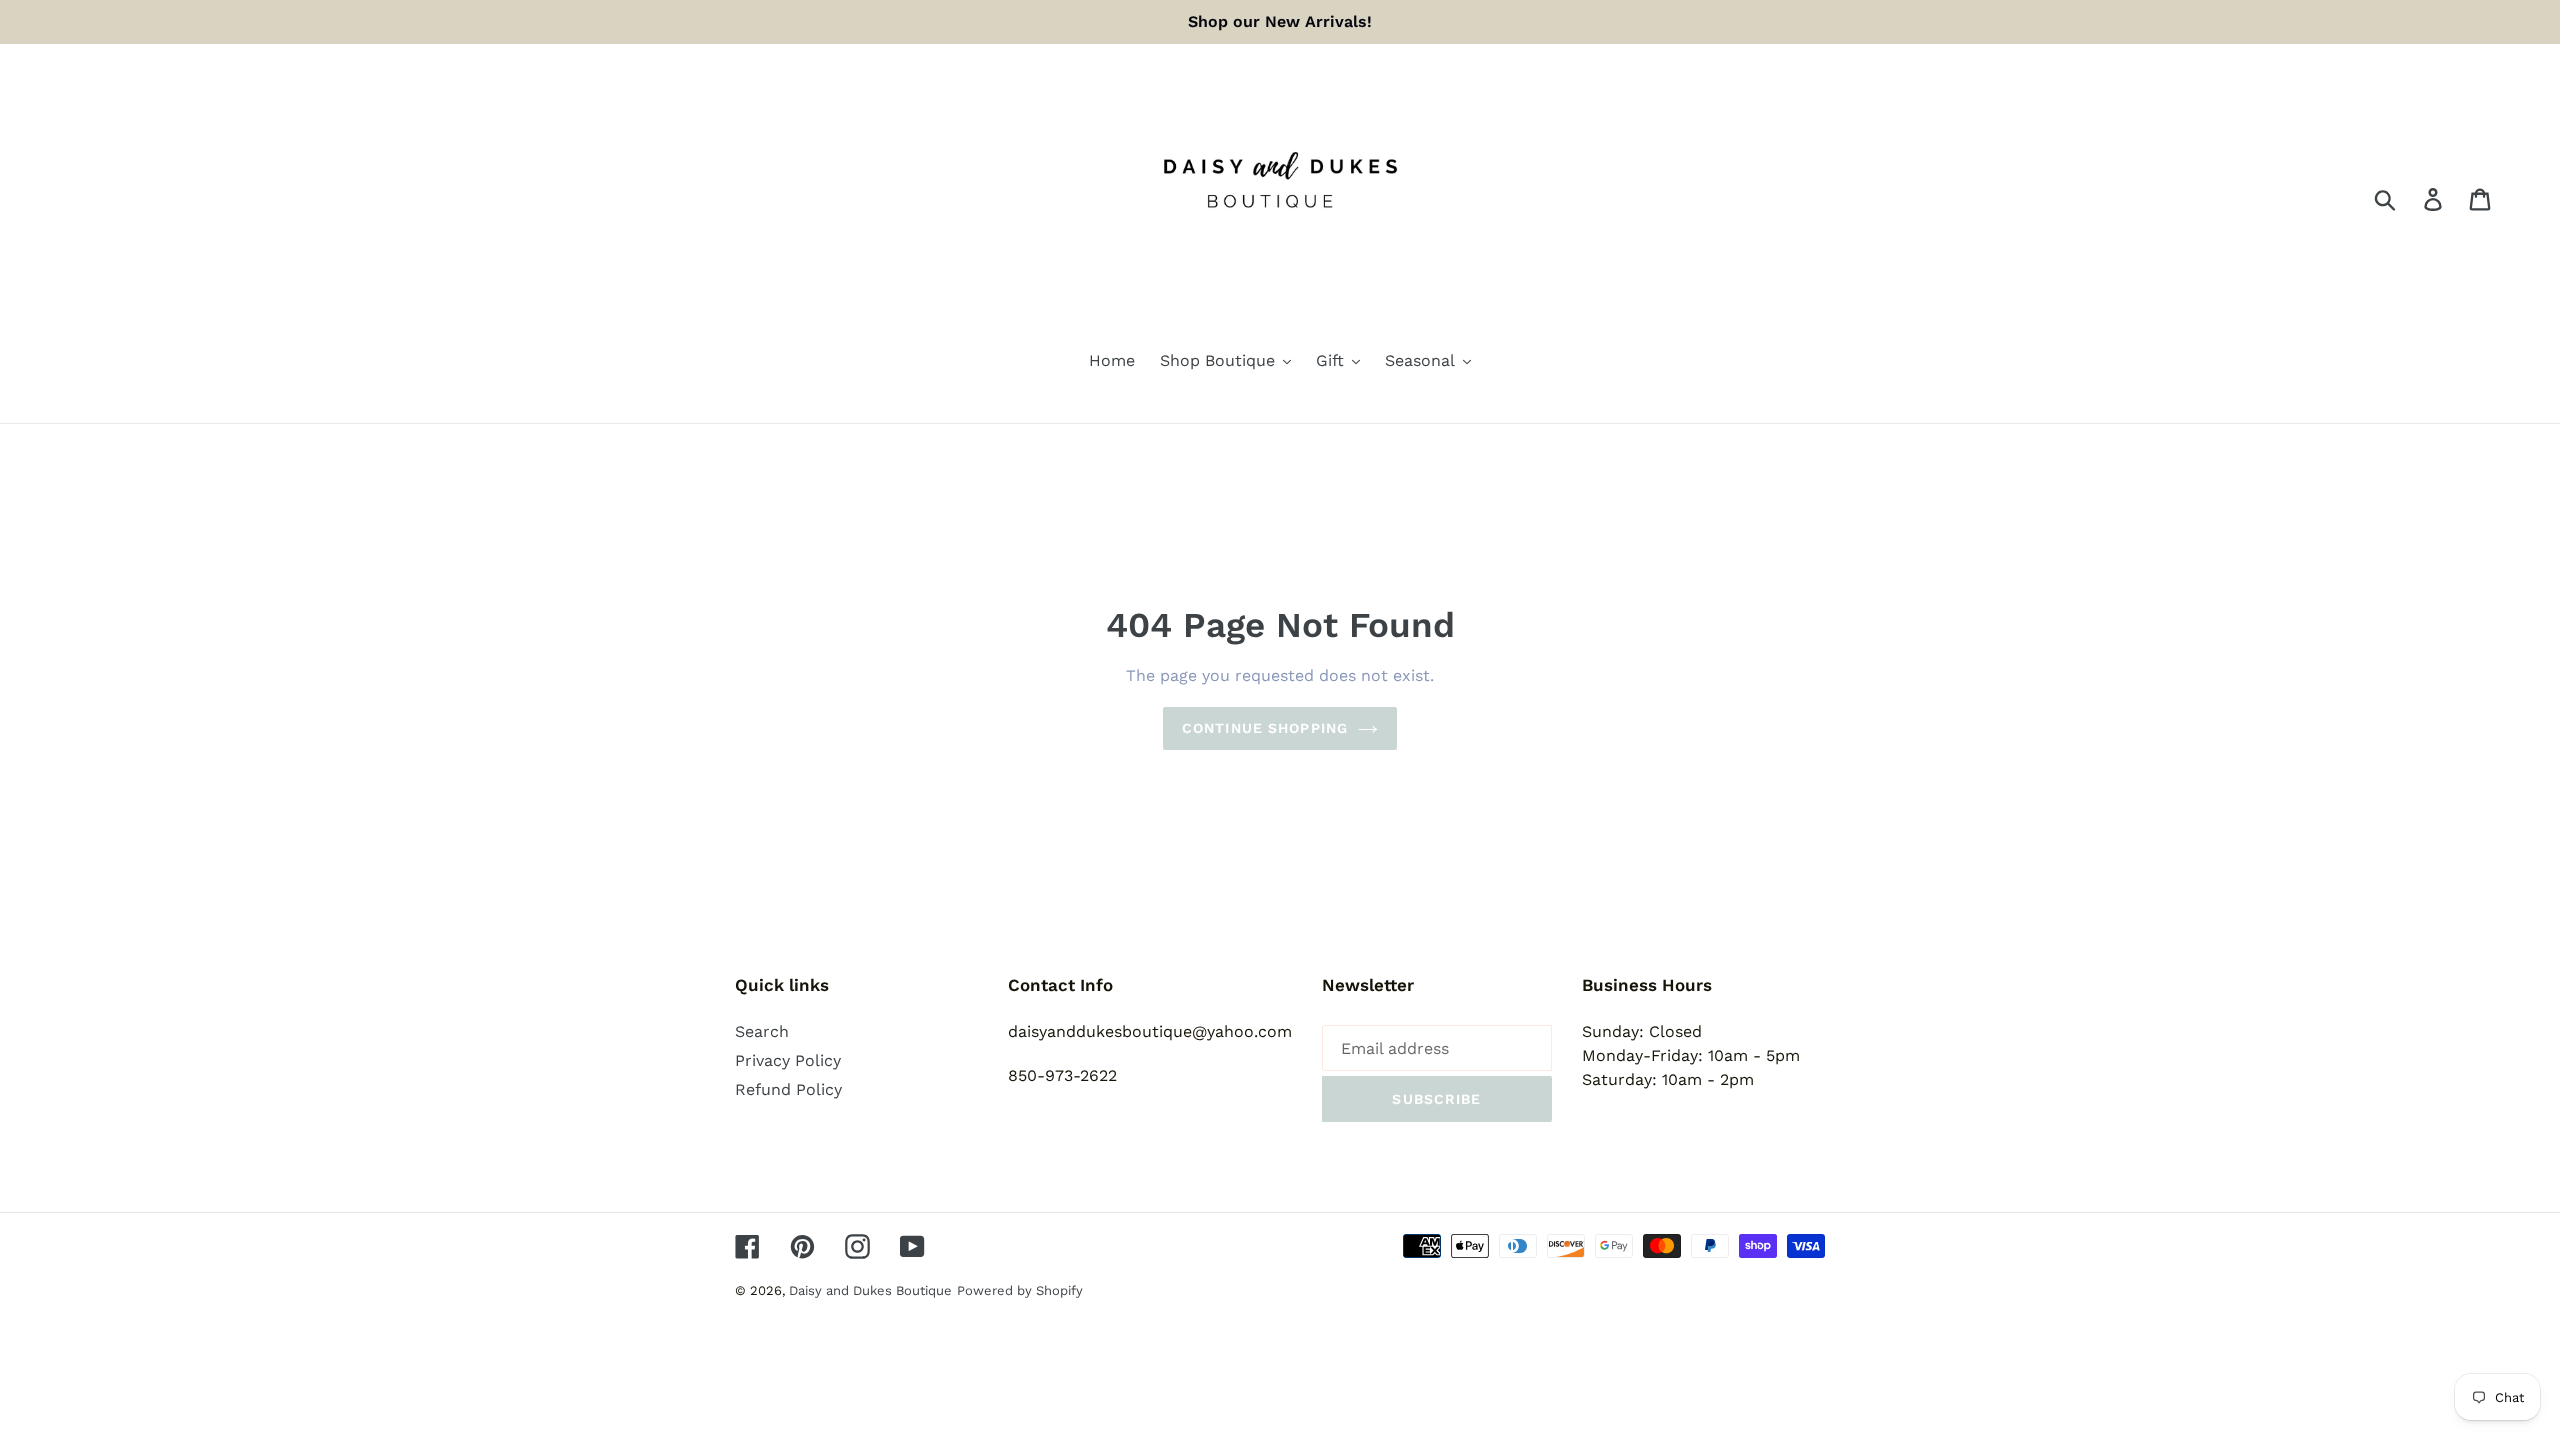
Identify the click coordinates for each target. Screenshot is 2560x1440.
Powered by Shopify (1020, 1290)
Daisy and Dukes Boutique (870, 1290)
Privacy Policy (788, 1060)
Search (762, 1031)
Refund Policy (788, 1089)
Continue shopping (1265, 728)
